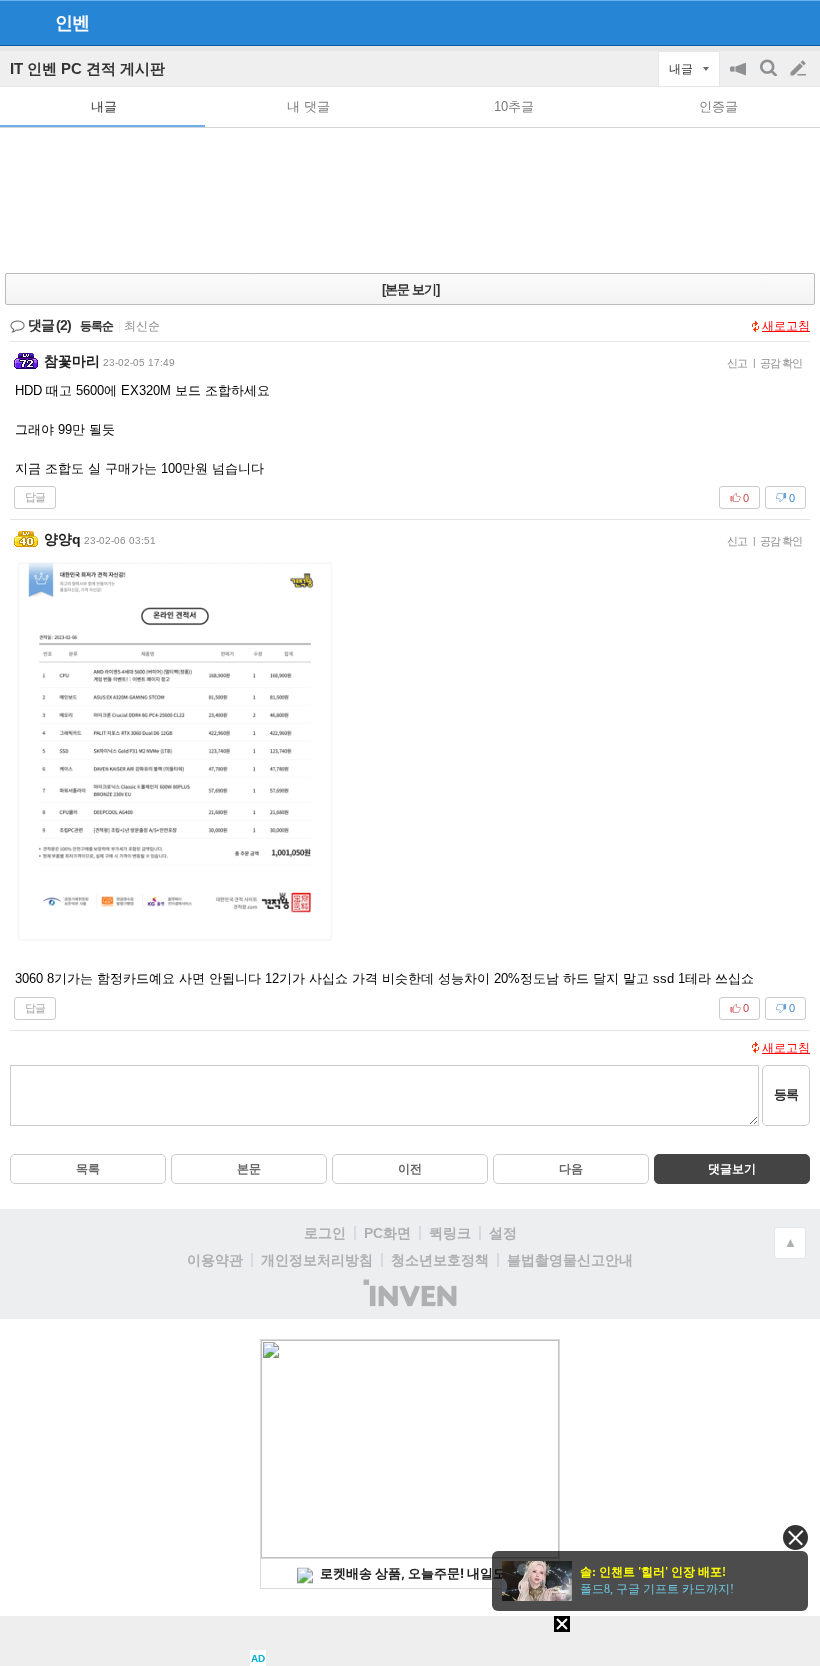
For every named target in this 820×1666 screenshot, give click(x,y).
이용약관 (215, 1260)
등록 (786, 1094)
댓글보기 (732, 1169)
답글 (35, 497)
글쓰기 (800, 69)
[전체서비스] (796, 22)
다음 (571, 1169)
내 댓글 (308, 106)
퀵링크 (450, 1233)
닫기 (795, 1537)
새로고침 (786, 326)
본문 (249, 1169)
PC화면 (387, 1233)
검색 (770, 78)
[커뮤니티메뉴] (21, 22)
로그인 (325, 1233)
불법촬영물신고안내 (570, 1260)
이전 (410, 1169)
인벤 (72, 23)
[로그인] (760, 22)
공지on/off (740, 78)
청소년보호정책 (440, 1260)
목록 (88, 1169)
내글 (104, 106)
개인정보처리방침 (317, 1260)
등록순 (96, 326)
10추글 (514, 106)
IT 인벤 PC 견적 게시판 (87, 68)
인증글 (718, 106)
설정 (503, 1233)
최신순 (142, 326)
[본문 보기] (410, 289)
